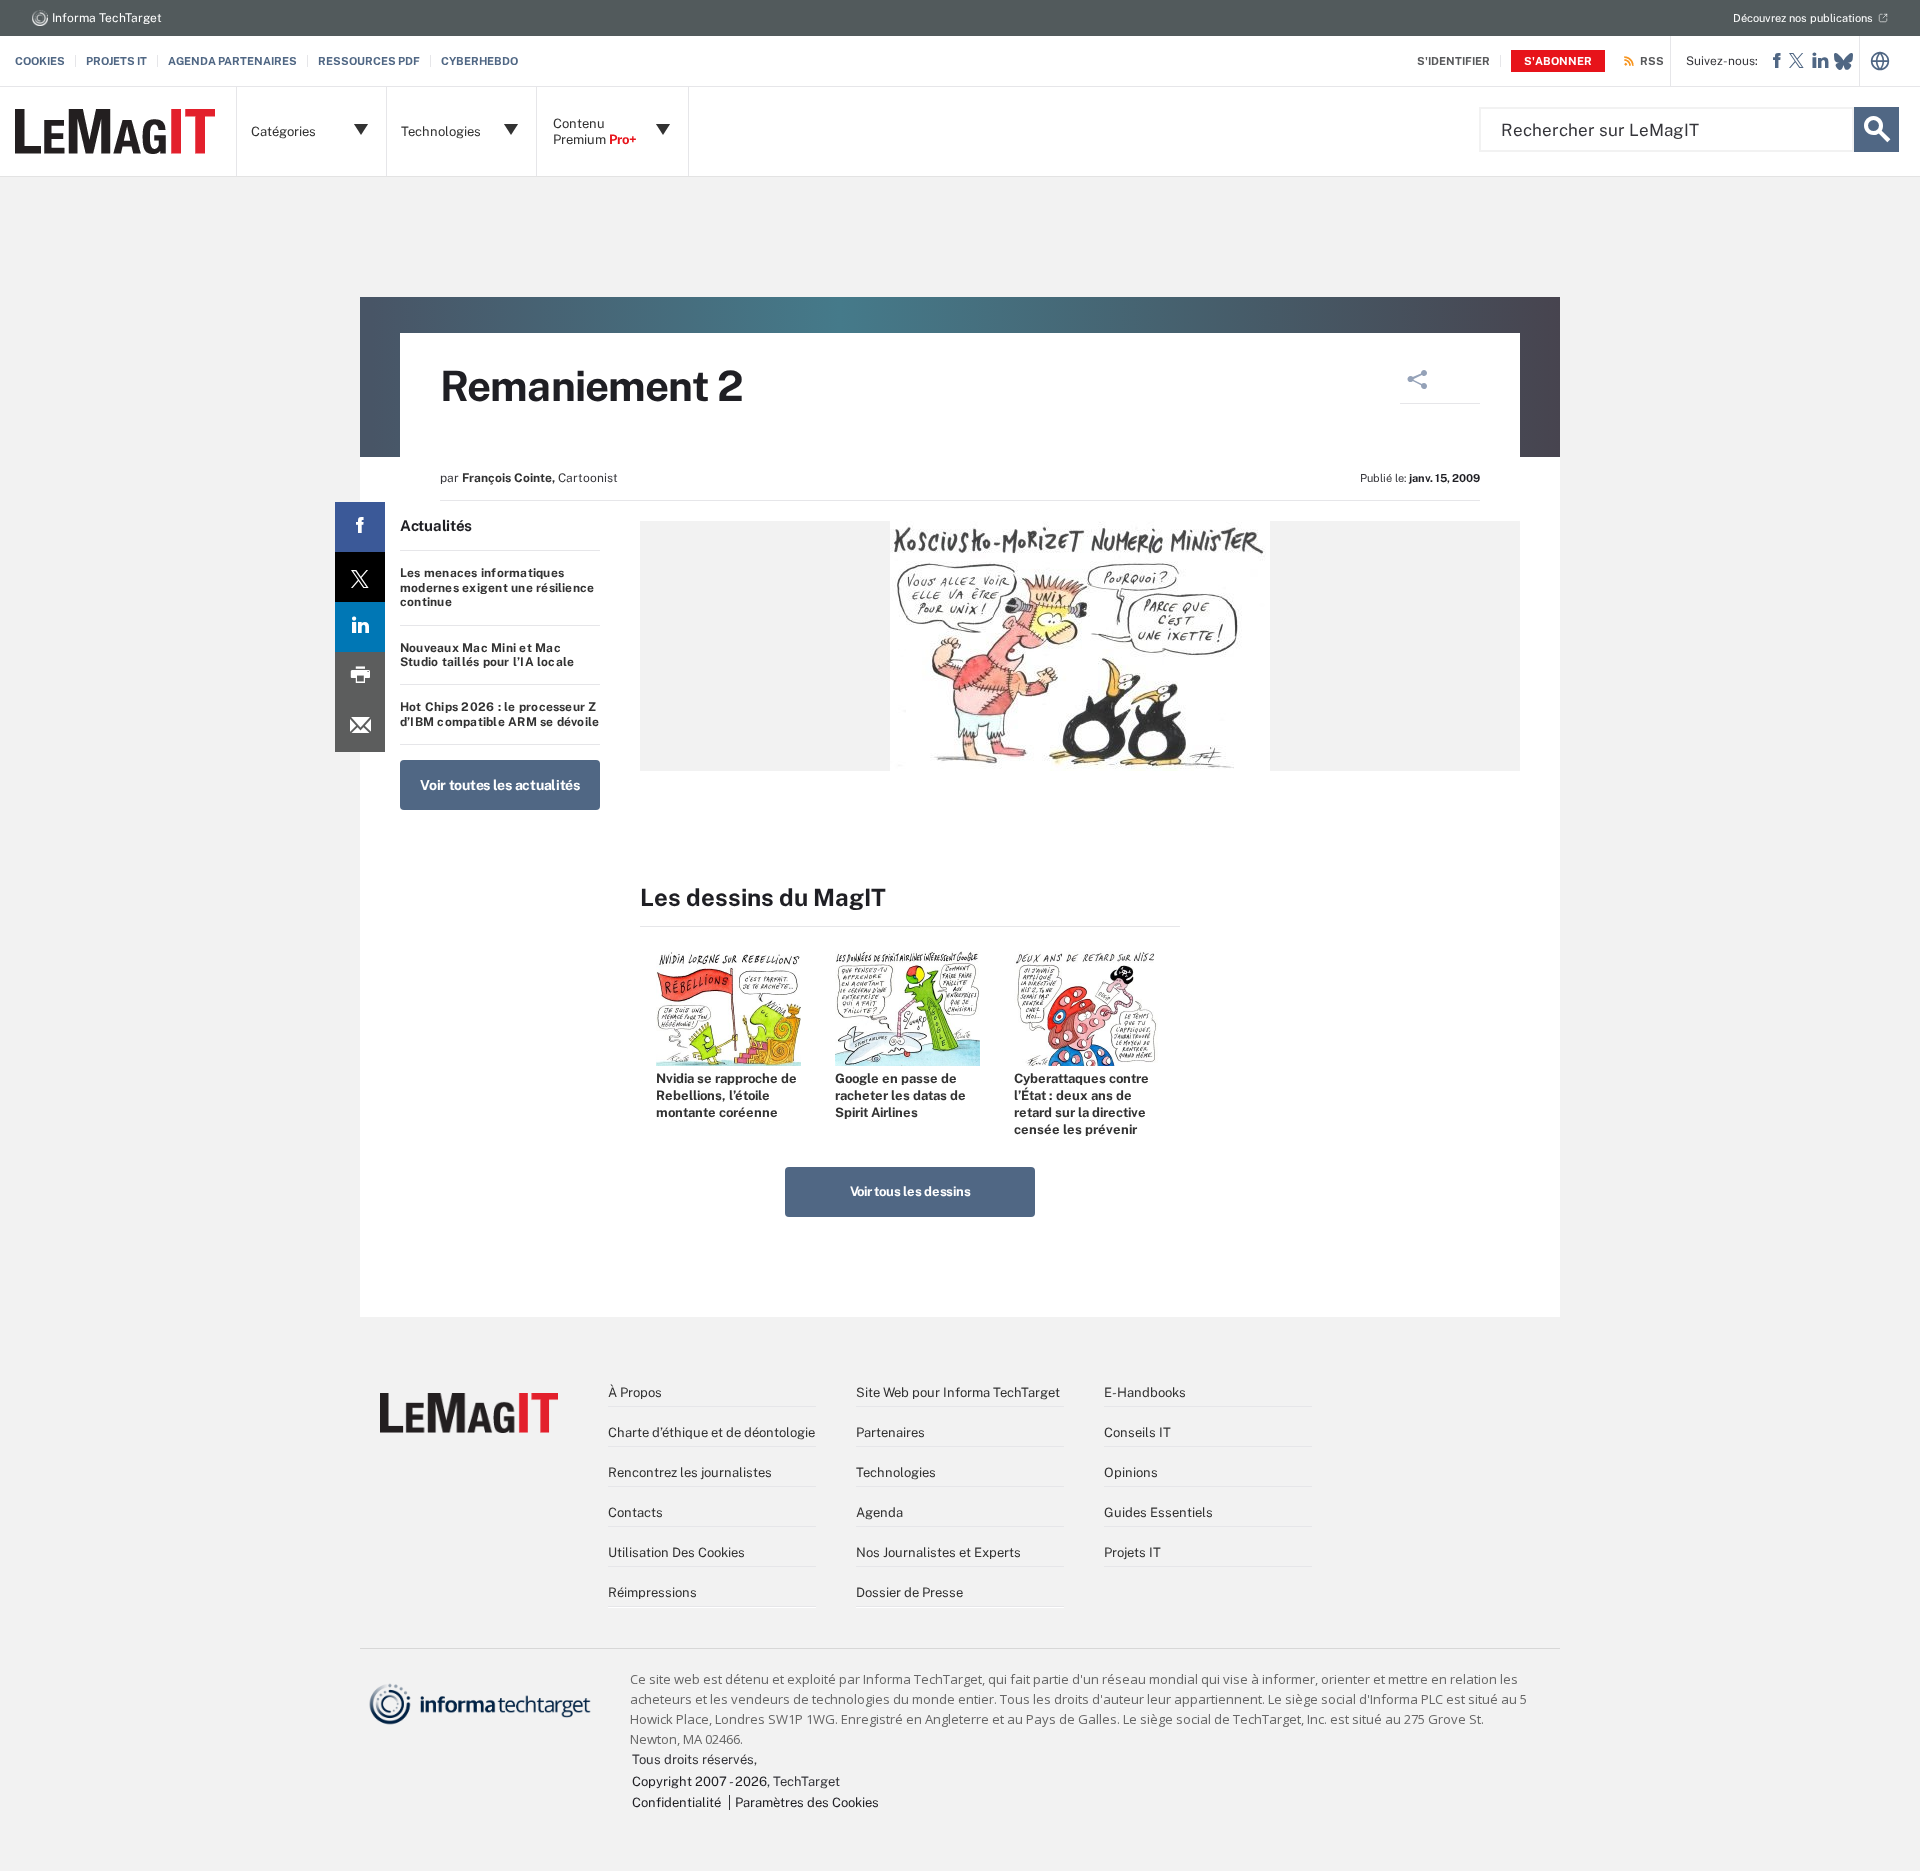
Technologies (896, 1472)
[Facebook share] (360, 527)
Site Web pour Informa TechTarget (958, 1392)
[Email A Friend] (360, 727)
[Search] (1876, 129)
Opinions (1131, 1472)
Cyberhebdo (479, 61)
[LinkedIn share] (360, 627)
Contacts (635, 1512)
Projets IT (116, 61)
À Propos (635, 1392)
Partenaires (890, 1432)
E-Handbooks (1145, 1392)
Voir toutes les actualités (500, 785)
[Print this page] (360, 677)
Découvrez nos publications (1803, 18)
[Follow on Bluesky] (1843, 61)
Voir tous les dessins (910, 1191)
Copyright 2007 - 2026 (699, 1781)
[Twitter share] (360, 577)
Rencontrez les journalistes (690, 1472)
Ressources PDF (369, 61)
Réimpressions (652, 1592)
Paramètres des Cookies (807, 1802)
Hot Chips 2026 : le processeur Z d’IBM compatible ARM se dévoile (499, 714)
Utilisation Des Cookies (676, 1552)
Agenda (879, 1512)
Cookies (40, 61)
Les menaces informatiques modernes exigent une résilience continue (497, 587)
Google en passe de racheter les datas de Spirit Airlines (900, 1095)
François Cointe (507, 478)
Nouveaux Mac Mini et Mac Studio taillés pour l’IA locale (487, 655)
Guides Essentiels (1158, 1512)
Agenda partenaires (232, 61)
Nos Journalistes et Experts (938, 1552)
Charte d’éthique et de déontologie (711, 1432)
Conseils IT (1137, 1432)
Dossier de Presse (909, 1592)
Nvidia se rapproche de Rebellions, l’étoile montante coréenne (726, 1095)
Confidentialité (676, 1802)
